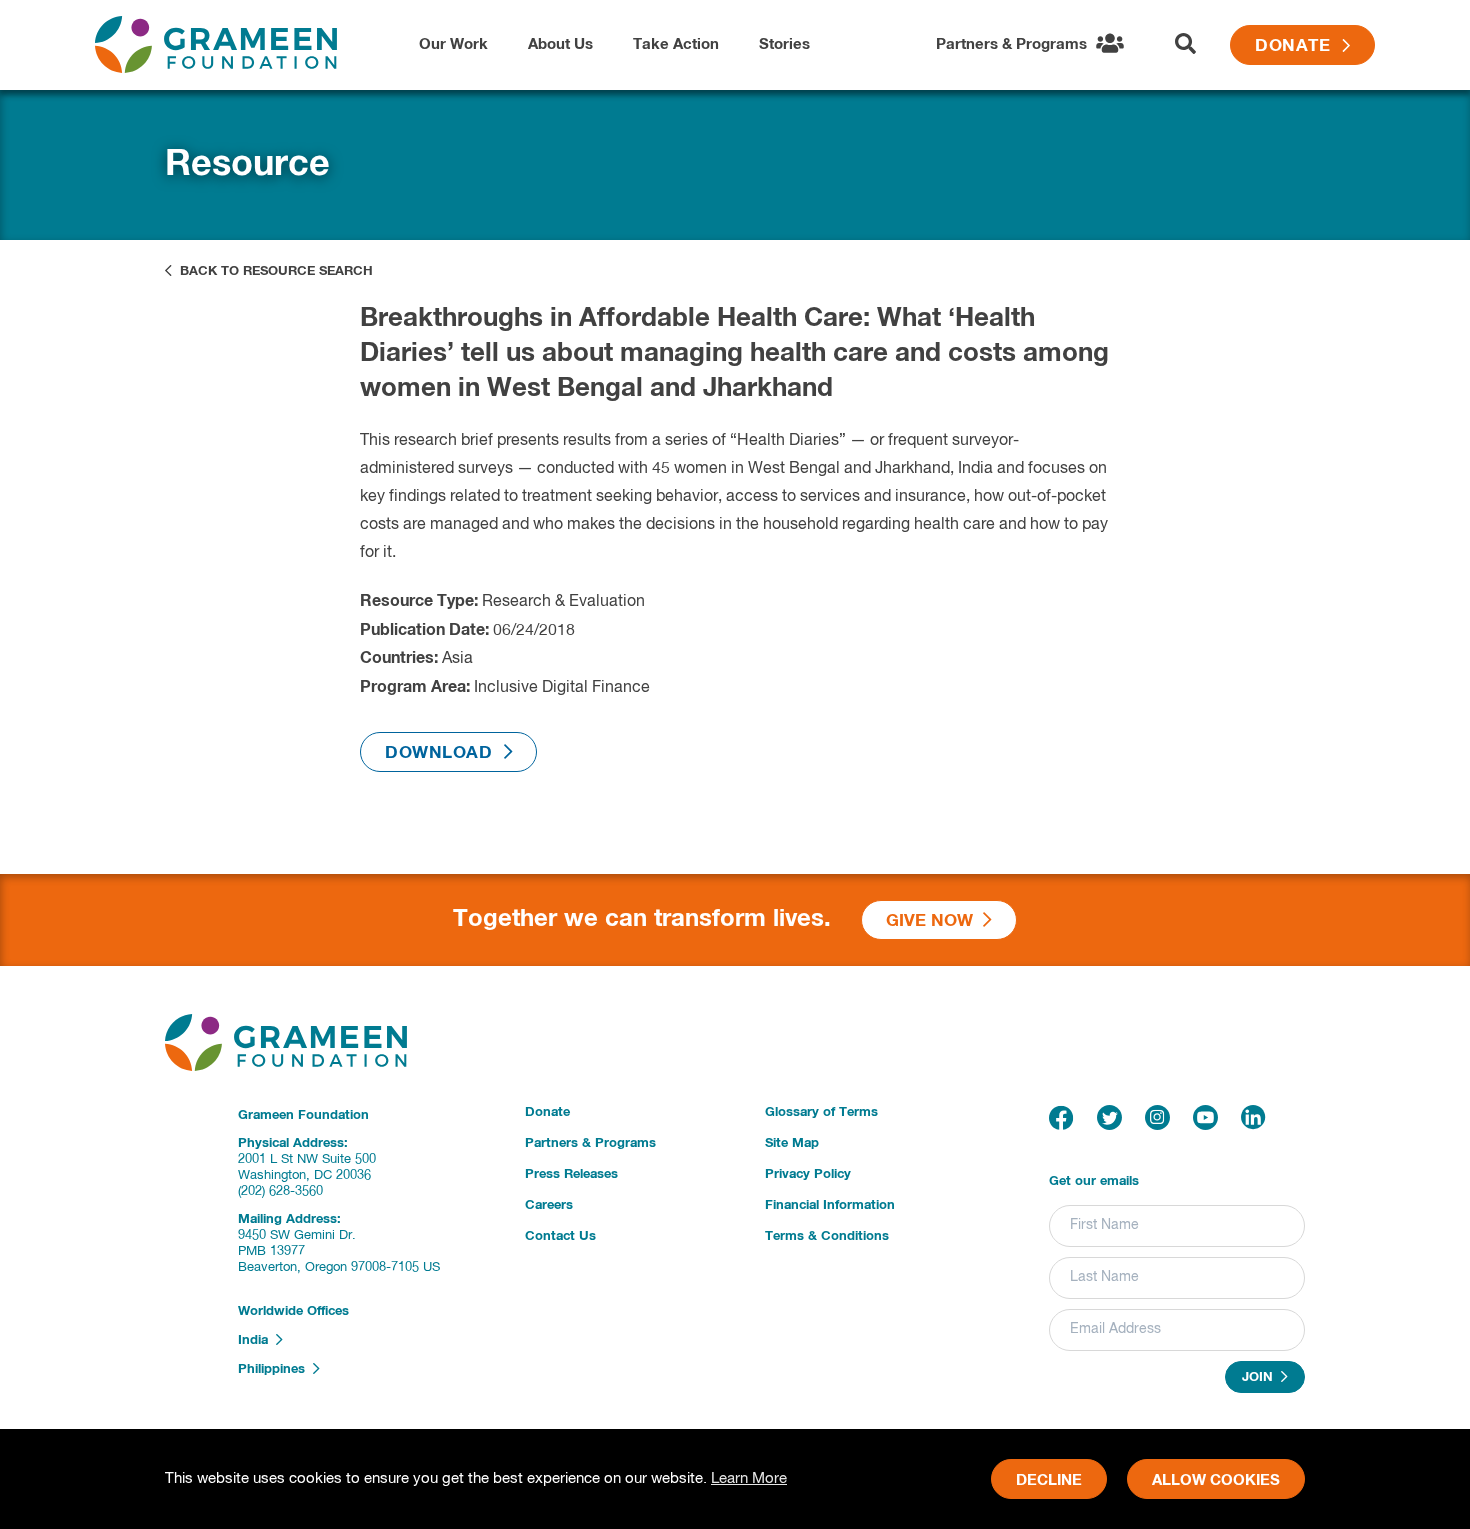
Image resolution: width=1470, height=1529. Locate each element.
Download (444, 753)
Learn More (749, 1478)
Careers (549, 1205)
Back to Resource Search (272, 271)
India (257, 1340)
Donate (1298, 46)
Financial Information (830, 1205)
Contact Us (560, 1236)
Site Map (792, 1143)
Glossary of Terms (821, 1112)
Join (1261, 1378)
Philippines (275, 1370)
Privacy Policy (808, 1174)
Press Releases (571, 1174)
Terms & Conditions (827, 1236)
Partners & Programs (590, 1143)
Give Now (934, 921)
